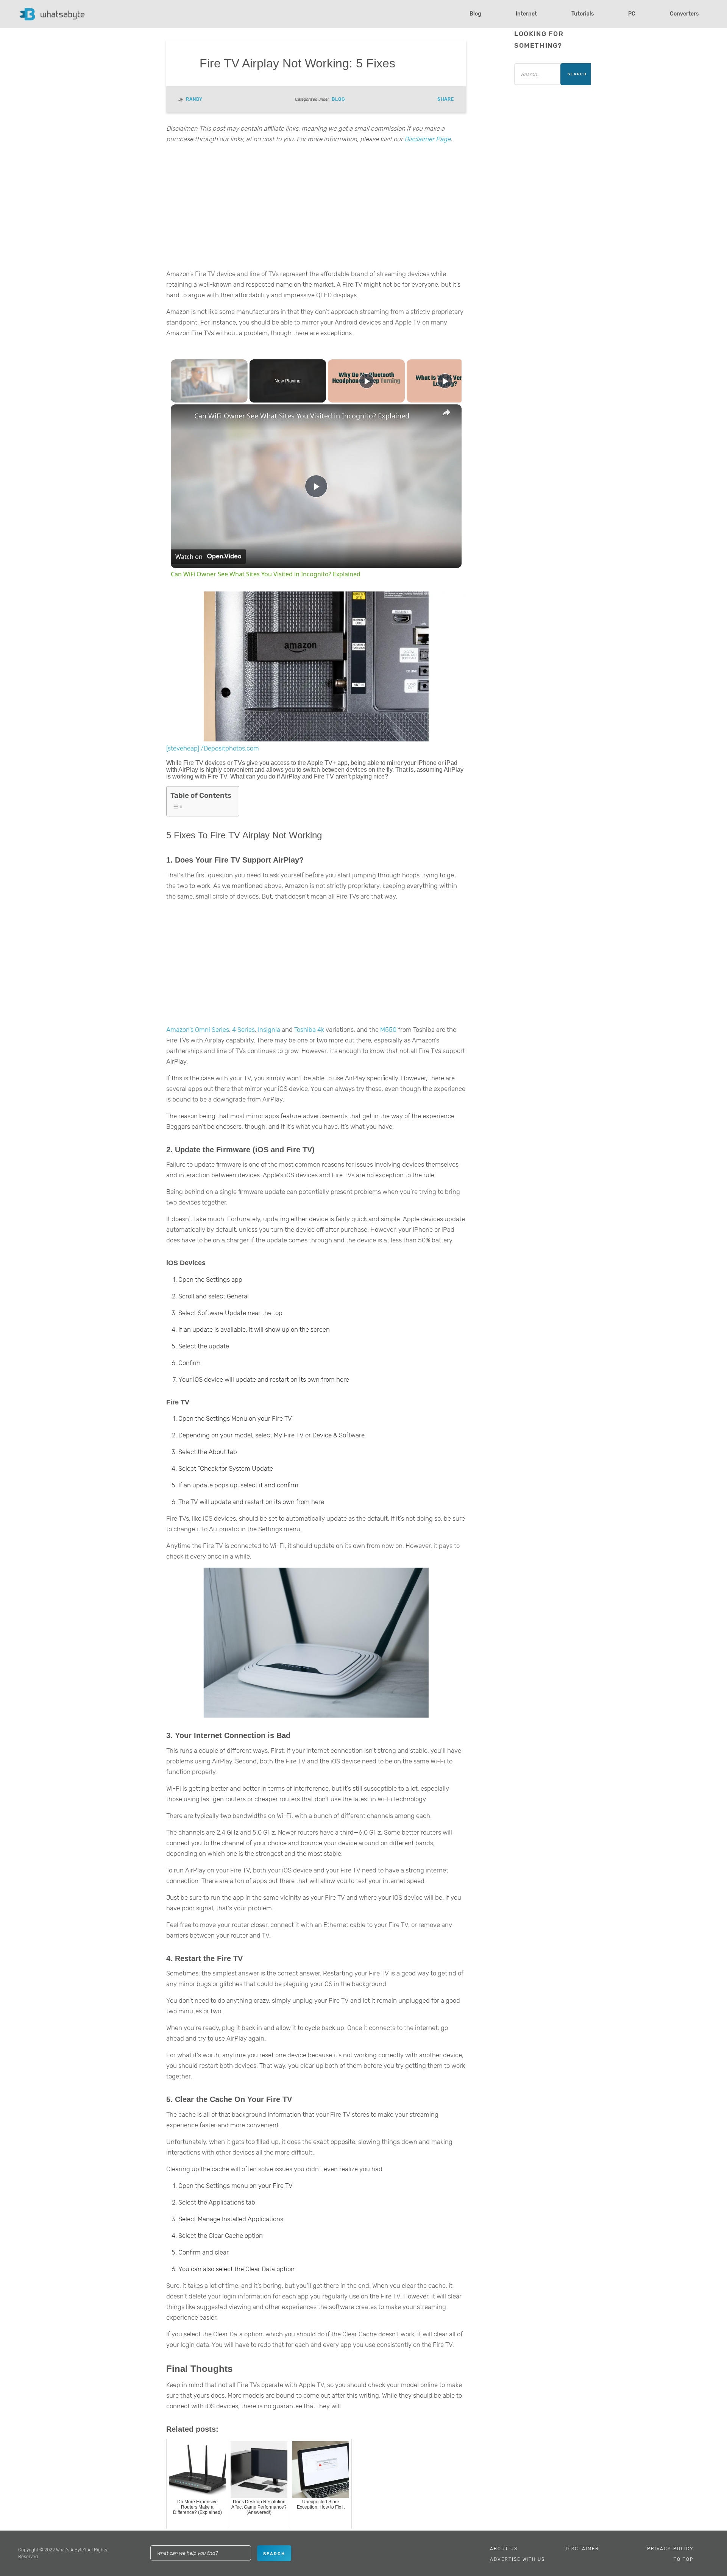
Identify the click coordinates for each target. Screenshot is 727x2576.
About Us (504, 2549)
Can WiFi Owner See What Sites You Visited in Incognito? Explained (302, 416)
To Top (684, 2559)
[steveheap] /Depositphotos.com (213, 748)
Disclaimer (582, 2549)
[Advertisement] (316, 209)
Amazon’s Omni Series (198, 1030)
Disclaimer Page (427, 139)
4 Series (243, 1030)
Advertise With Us (517, 2559)
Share (446, 99)
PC (632, 14)
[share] (446, 412)
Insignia (269, 1030)
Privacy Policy (670, 2549)
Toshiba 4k (309, 1030)
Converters (684, 14)
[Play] (367, 381)
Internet (526, 14)
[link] (183, 417)
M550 (388, 1030)
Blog (475, 14)
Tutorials (583, 14)
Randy (194, 99)
